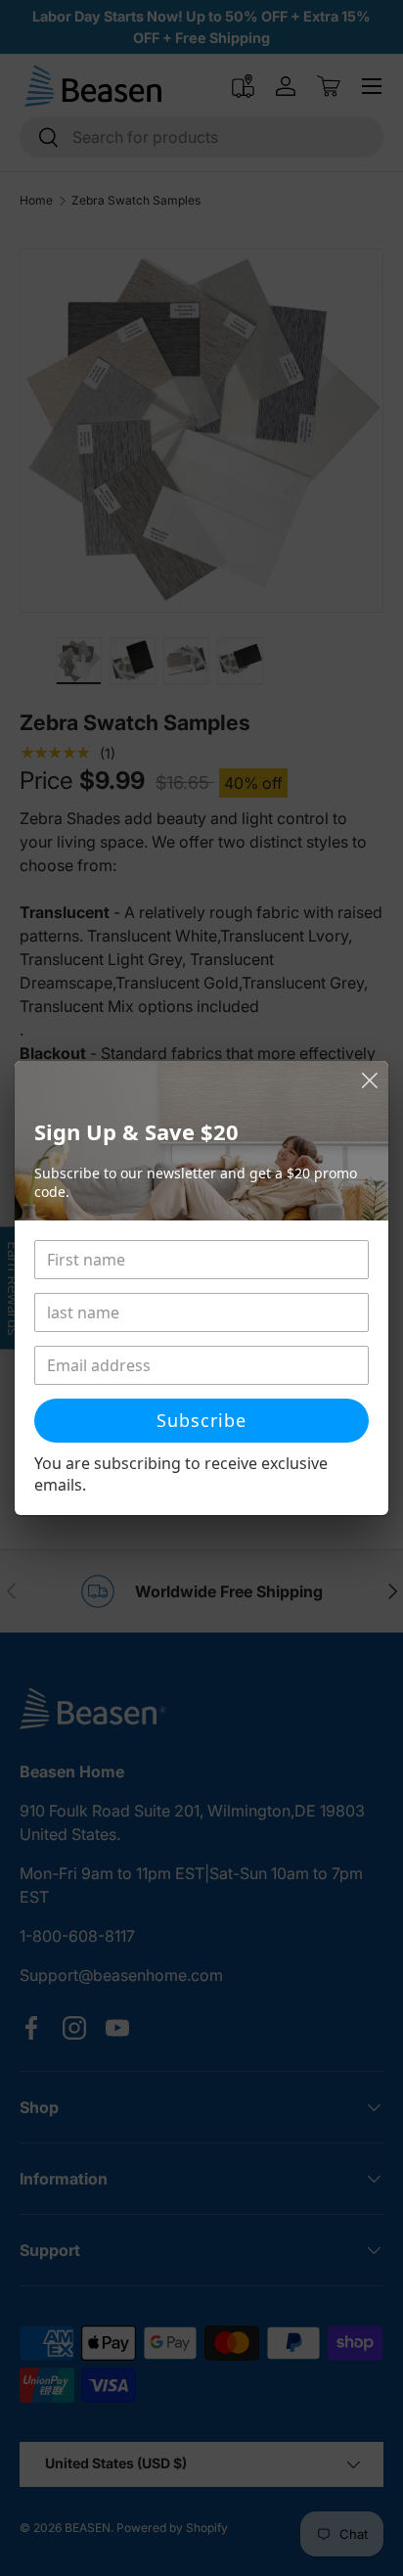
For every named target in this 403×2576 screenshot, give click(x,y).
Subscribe (201, 1420)
